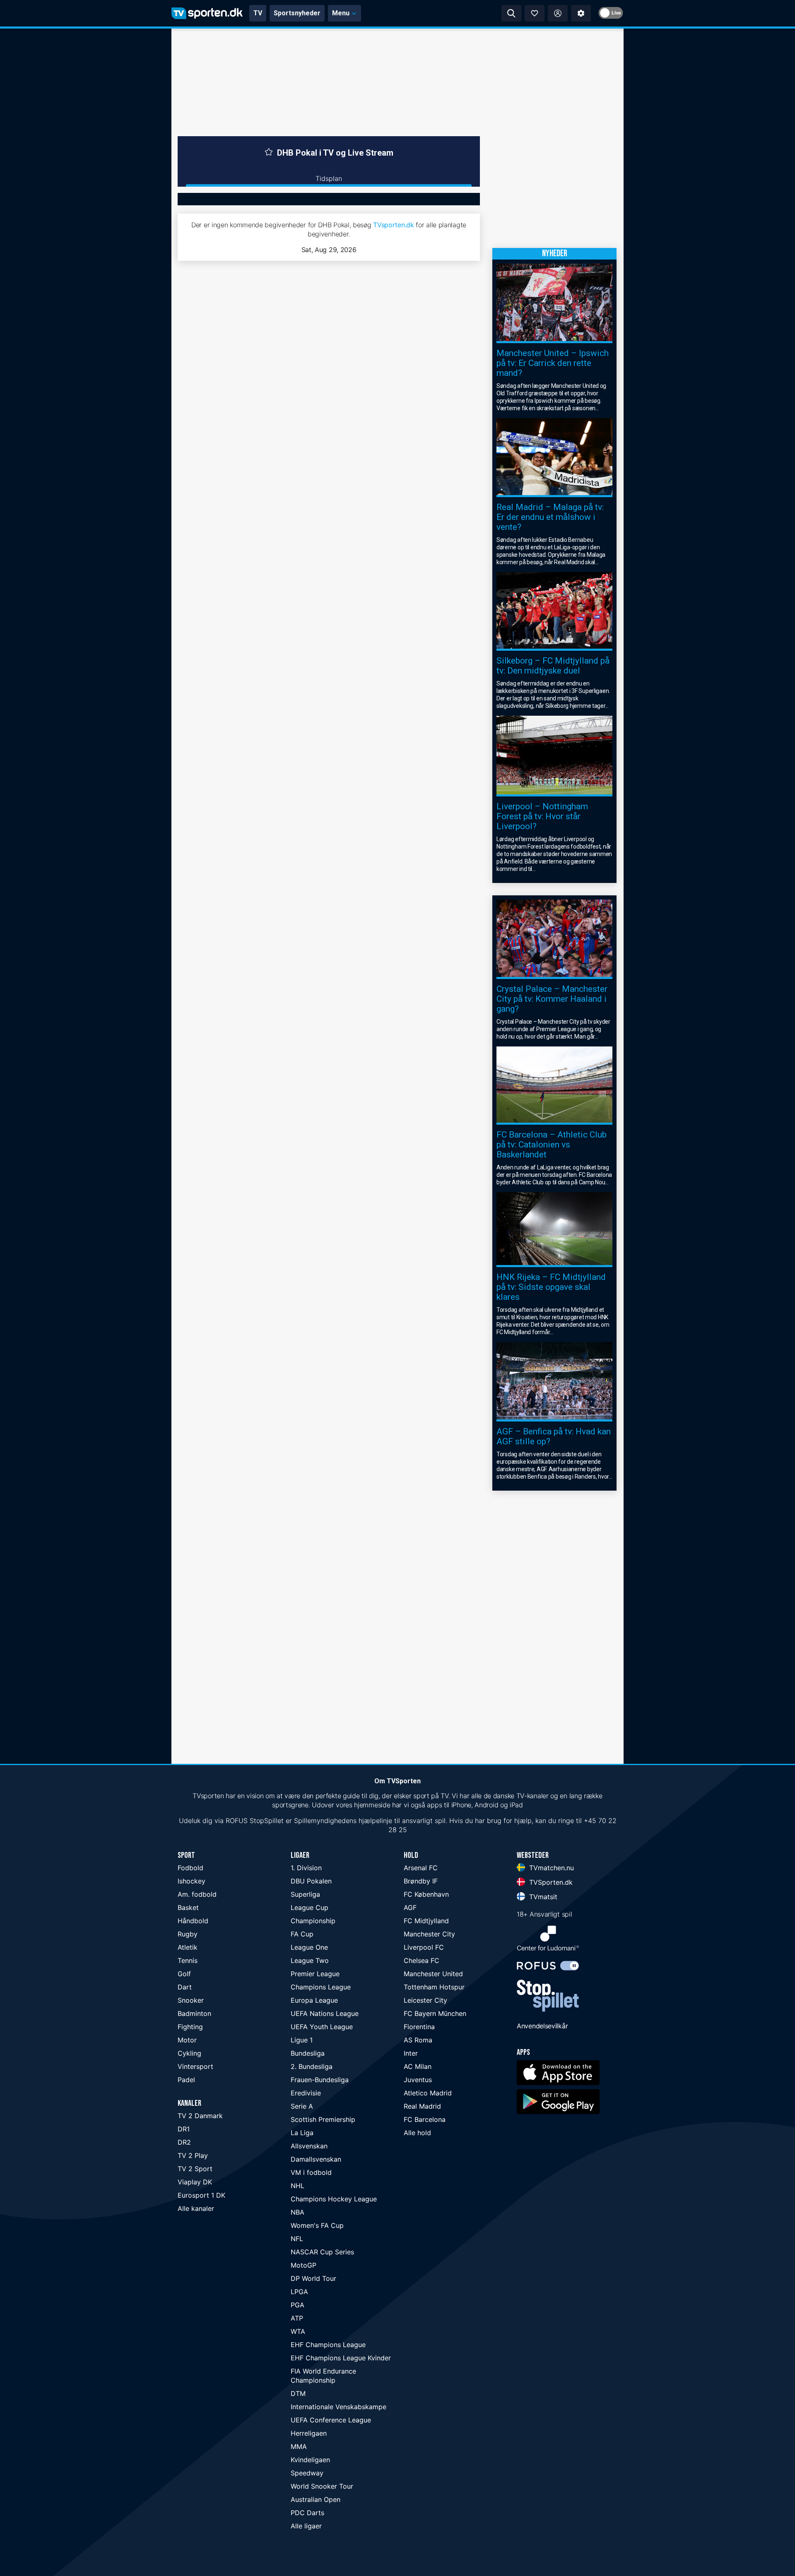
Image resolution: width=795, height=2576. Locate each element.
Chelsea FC (422, 1960)
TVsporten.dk (393, 225)
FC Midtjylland (426, 1921)
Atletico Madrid (428, 2093)
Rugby (188, 1934)
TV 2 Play (193, 2155)
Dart (185, 1987)
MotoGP (304, 2265)
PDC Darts (307, 2513)
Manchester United (433, 1974)
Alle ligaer (306, 2526)
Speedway (307, 2473)
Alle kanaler (196, 2208)
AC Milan (418, 2066)
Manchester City (429, 1934)
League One (309, 1947)
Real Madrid (422, 2106)
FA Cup (302, 1934)
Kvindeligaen (310, 2460)
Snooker (191, 2000)
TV (258, 13)
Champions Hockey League (334, 2199)
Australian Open (316, 2499)
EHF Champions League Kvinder (341, 2358)
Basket (188, 1907)
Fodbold (190, 1868)
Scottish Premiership (323, 2119)
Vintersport (195, 2066)
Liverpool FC (424, 1947)
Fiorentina (419, 2027)
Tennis (188, 1960)
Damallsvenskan (316, 2159)
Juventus (418, 2080)
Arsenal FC (421, 1868)
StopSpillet (267, 1821)
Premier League (315, 1974)
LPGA (299, 2292)
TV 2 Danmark (200, 2116)
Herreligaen (309, 2433)
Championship (313, 1921)
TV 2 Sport (195, 2169)
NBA (298, 2212)
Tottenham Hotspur (434, 1987)
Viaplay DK (195, 2182)
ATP (297, 2318)
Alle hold (417, 2133)
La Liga (302, 2133)
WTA (298, 2331)
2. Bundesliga (312, 2066)
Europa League (314, 2000)
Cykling (189, 2053)
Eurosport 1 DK (201, 2195)
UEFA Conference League (331, 2420)
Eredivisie (306, 2093)
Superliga (305, 1894)
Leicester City (425, 2000)
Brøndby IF (421, 1881)
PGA (298, 2305)
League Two (310, 1960)
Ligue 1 (302, 2040)
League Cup (310, 1907)
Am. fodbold (197, 1894)
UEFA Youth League (322, 2027)
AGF (410, 1907)
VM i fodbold (311, 2172)
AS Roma (418, 2040)
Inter (411, 2053)
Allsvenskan (309, 2146)
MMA (299, 2446)
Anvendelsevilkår (542, 2026)
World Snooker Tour (322, 2486)
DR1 (184, 2129)
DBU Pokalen (311, 1881)
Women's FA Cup (317, 2225)
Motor (187, 2040)
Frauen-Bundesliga (320, 2080)
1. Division (306, 1868)
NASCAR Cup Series (322, 2252)
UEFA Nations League (325, 2013)
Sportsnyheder (297, 13)
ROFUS (237, 1821)
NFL (297, 2239)
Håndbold (193, 1921)
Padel (186, 2080)
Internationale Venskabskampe (338, 2407)
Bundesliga (308, 2053)
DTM (298, 2393)
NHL (298, 2186)
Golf (184, 1974)
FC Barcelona (425, 2119)
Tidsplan (329, 178)
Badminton (194, 2013)
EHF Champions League (328, 2345)
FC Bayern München (435, 2013)
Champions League (321, 1987)
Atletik (188, 1947)
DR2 (184, 2142)
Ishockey (192, 1881)
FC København (426, 1894)
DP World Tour (313, 2278)
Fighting (190, 2027)
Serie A (302, 2106)
